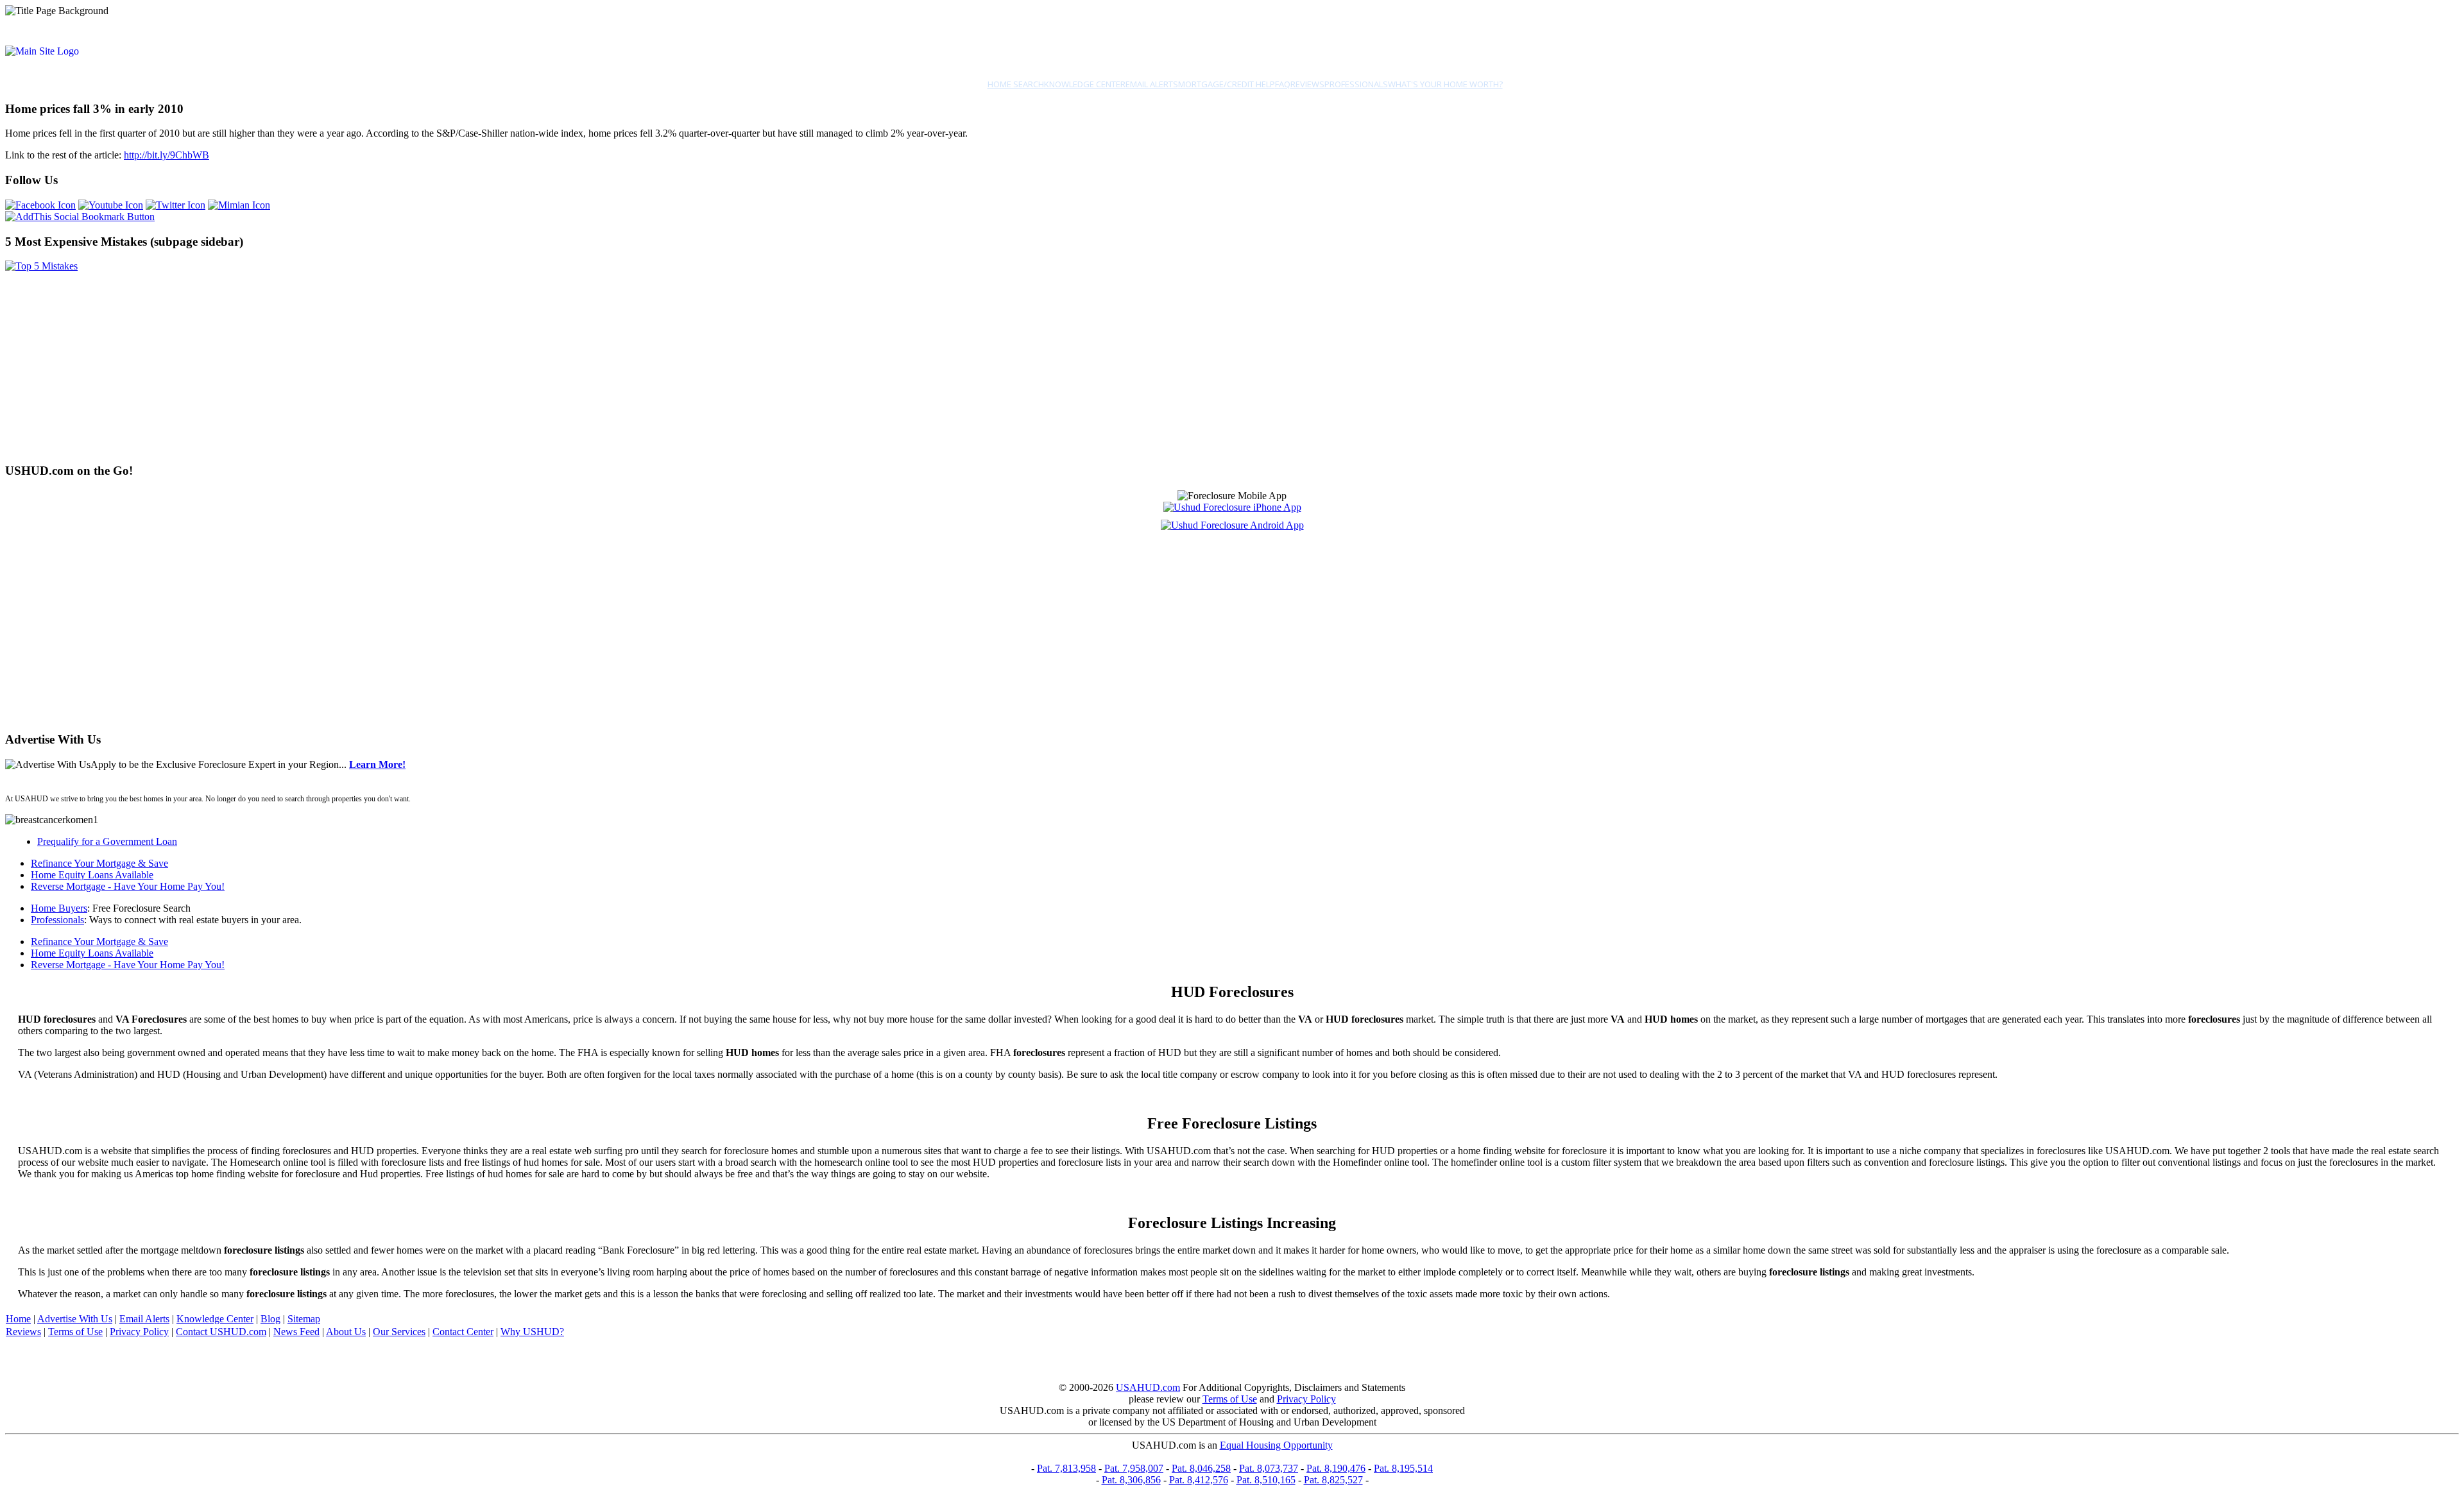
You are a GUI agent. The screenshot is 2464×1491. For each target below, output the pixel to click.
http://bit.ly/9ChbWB (167, 155)
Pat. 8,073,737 (1269, 1468)
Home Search (1016, 84)
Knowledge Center (1085, 84)
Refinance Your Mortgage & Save (99, 863)
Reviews (1307, 84)
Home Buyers (59, 908)
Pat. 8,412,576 (1199, 1480)
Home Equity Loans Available (92, 875)
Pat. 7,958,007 (1134, 1468)
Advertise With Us (75, 1319)
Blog (270, 1319)
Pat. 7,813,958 (1066, 1468)
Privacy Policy (139, 1332)
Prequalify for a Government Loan (107, 841)
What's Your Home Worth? (1445, 84)
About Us (346, 1332)
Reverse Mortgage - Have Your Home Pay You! (128, 886)
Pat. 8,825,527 (1333, 1480)
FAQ (1283, 84)
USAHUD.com (1148, 1387)
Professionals (1356, 84)
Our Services (399, 1332)
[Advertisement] (390, 362)
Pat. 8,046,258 (1201, 1468)
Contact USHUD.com (221, 1332)
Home (18, 1319)
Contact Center (463, 1332)
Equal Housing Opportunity (1276, 1445)
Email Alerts (1152, 84)
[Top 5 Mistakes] (41, 266)
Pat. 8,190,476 (1336, 1468)
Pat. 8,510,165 (1266, 1480)
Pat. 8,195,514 (1403, 1468)
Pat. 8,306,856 (1131, 1480)
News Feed (296, 1332)
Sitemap (304, 1319)
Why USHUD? (532, 1332)
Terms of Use (75, 1332)
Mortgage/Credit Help (1227, 84)
